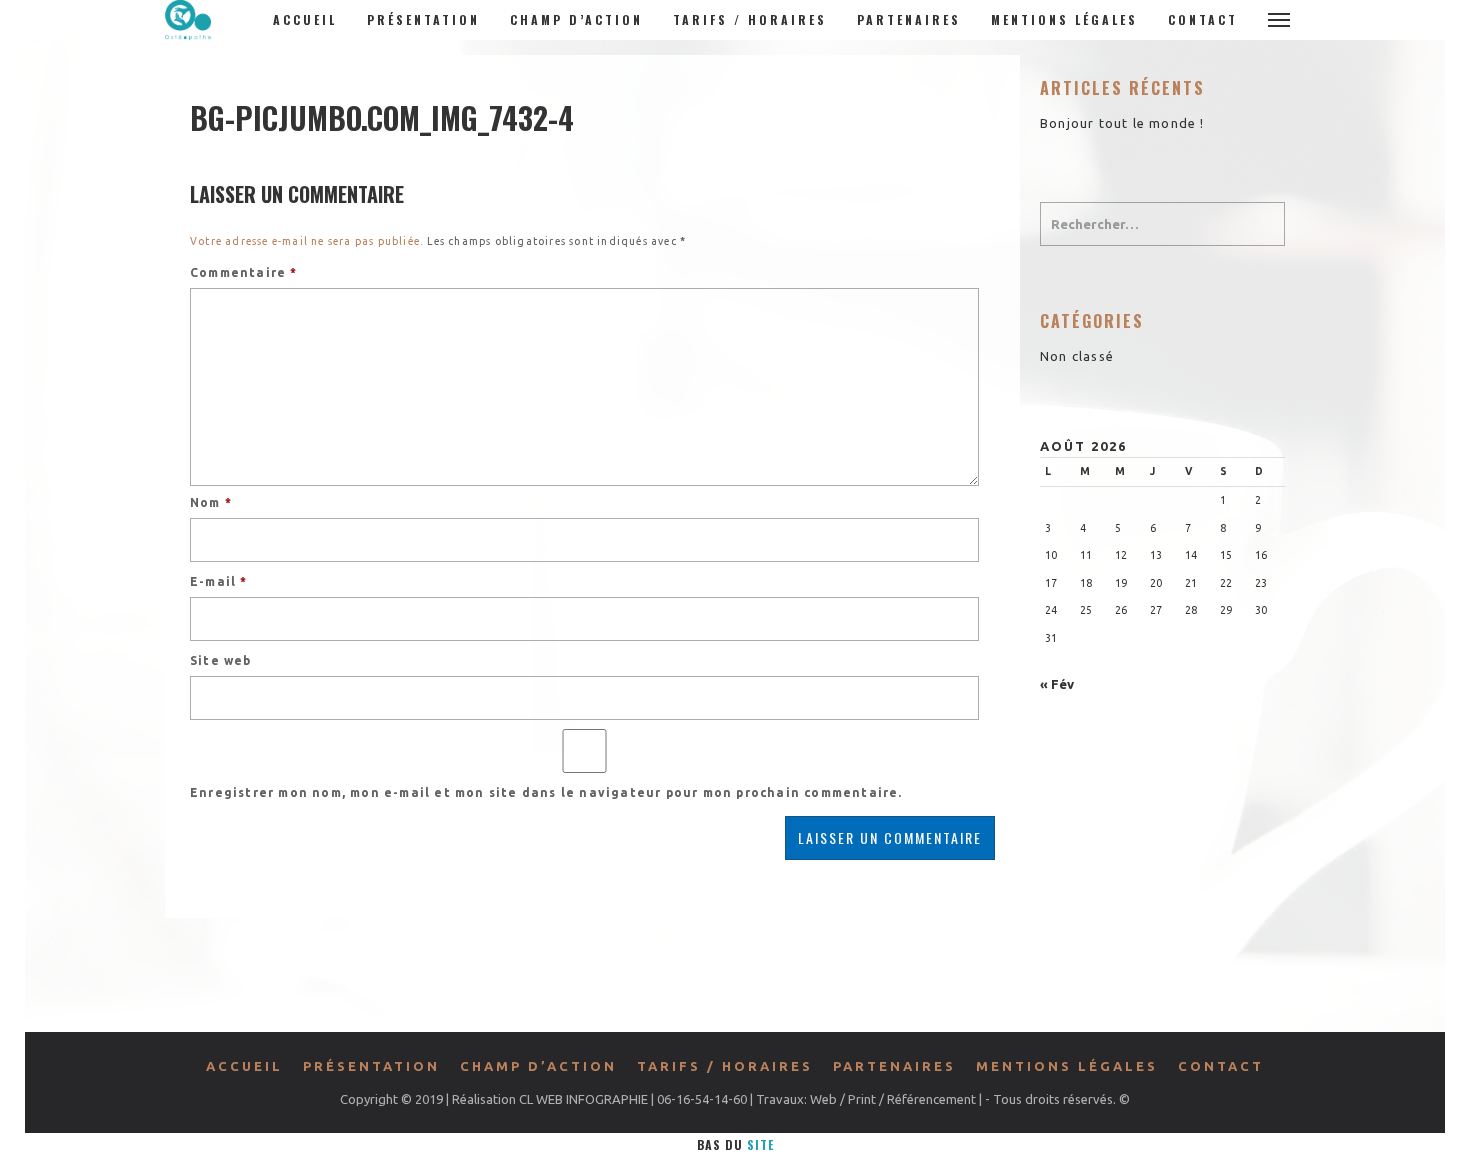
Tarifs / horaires (750, 19)
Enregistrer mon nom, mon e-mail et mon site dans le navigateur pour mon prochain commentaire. (546, 792)
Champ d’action (576, 19)
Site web (221, 660)
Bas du (735, 1144)
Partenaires (909, 19)
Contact (1203, 19)
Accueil (305, 19)
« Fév (1057, 684)
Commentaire (244, 272)
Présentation (423, 19)
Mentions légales (1064, 19)
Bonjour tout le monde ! (1122, 123)
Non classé (1077, 356)
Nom (211, 502)
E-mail (219, 581)
